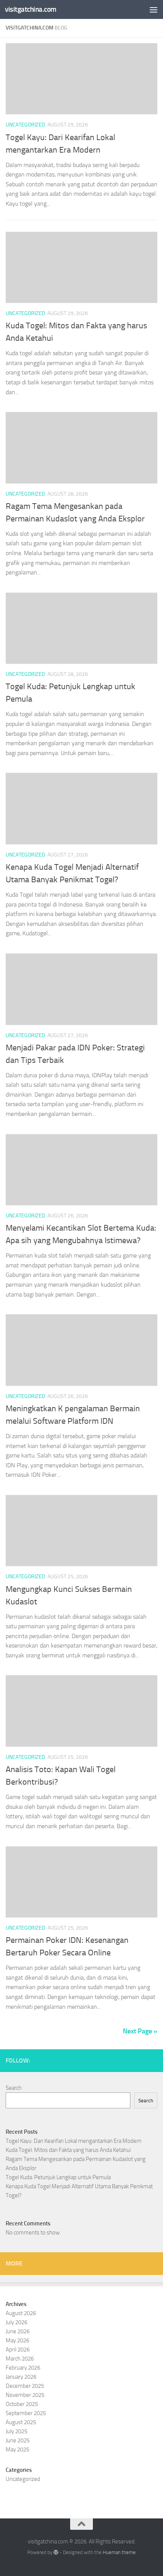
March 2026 (20, 2359)
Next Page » (140, 2031)
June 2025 (18, 2440)
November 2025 (25, 2395)
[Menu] (154, 9)
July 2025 (16, 2431)
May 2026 (17, 2340)
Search (14, 2088)
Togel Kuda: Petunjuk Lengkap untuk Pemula (58, 2177)
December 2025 (25, 2386)
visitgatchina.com (31, 9)
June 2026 (18, 2331)
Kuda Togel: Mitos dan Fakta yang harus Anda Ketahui (68, 2150)
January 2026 (21, 2377)
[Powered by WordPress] (56, 2552)
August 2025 (21, 2422)
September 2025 (26, 2413)
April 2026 (18, 2350)
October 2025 (22, 2404)
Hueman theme (119, 2552)
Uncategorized (25, 125)
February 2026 (23, 2368)
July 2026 (16, 2322)
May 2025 (17, 2450)
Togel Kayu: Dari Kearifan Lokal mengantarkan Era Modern (74, 2141)
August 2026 (21, 2313)
